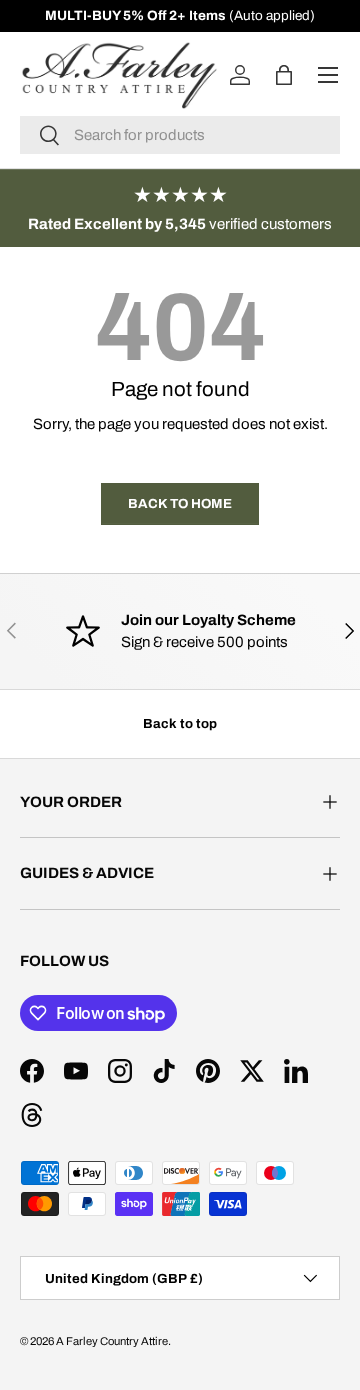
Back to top (180, 723)
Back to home (180, 503)
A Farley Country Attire (112, 1341)
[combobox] (180, 135)
